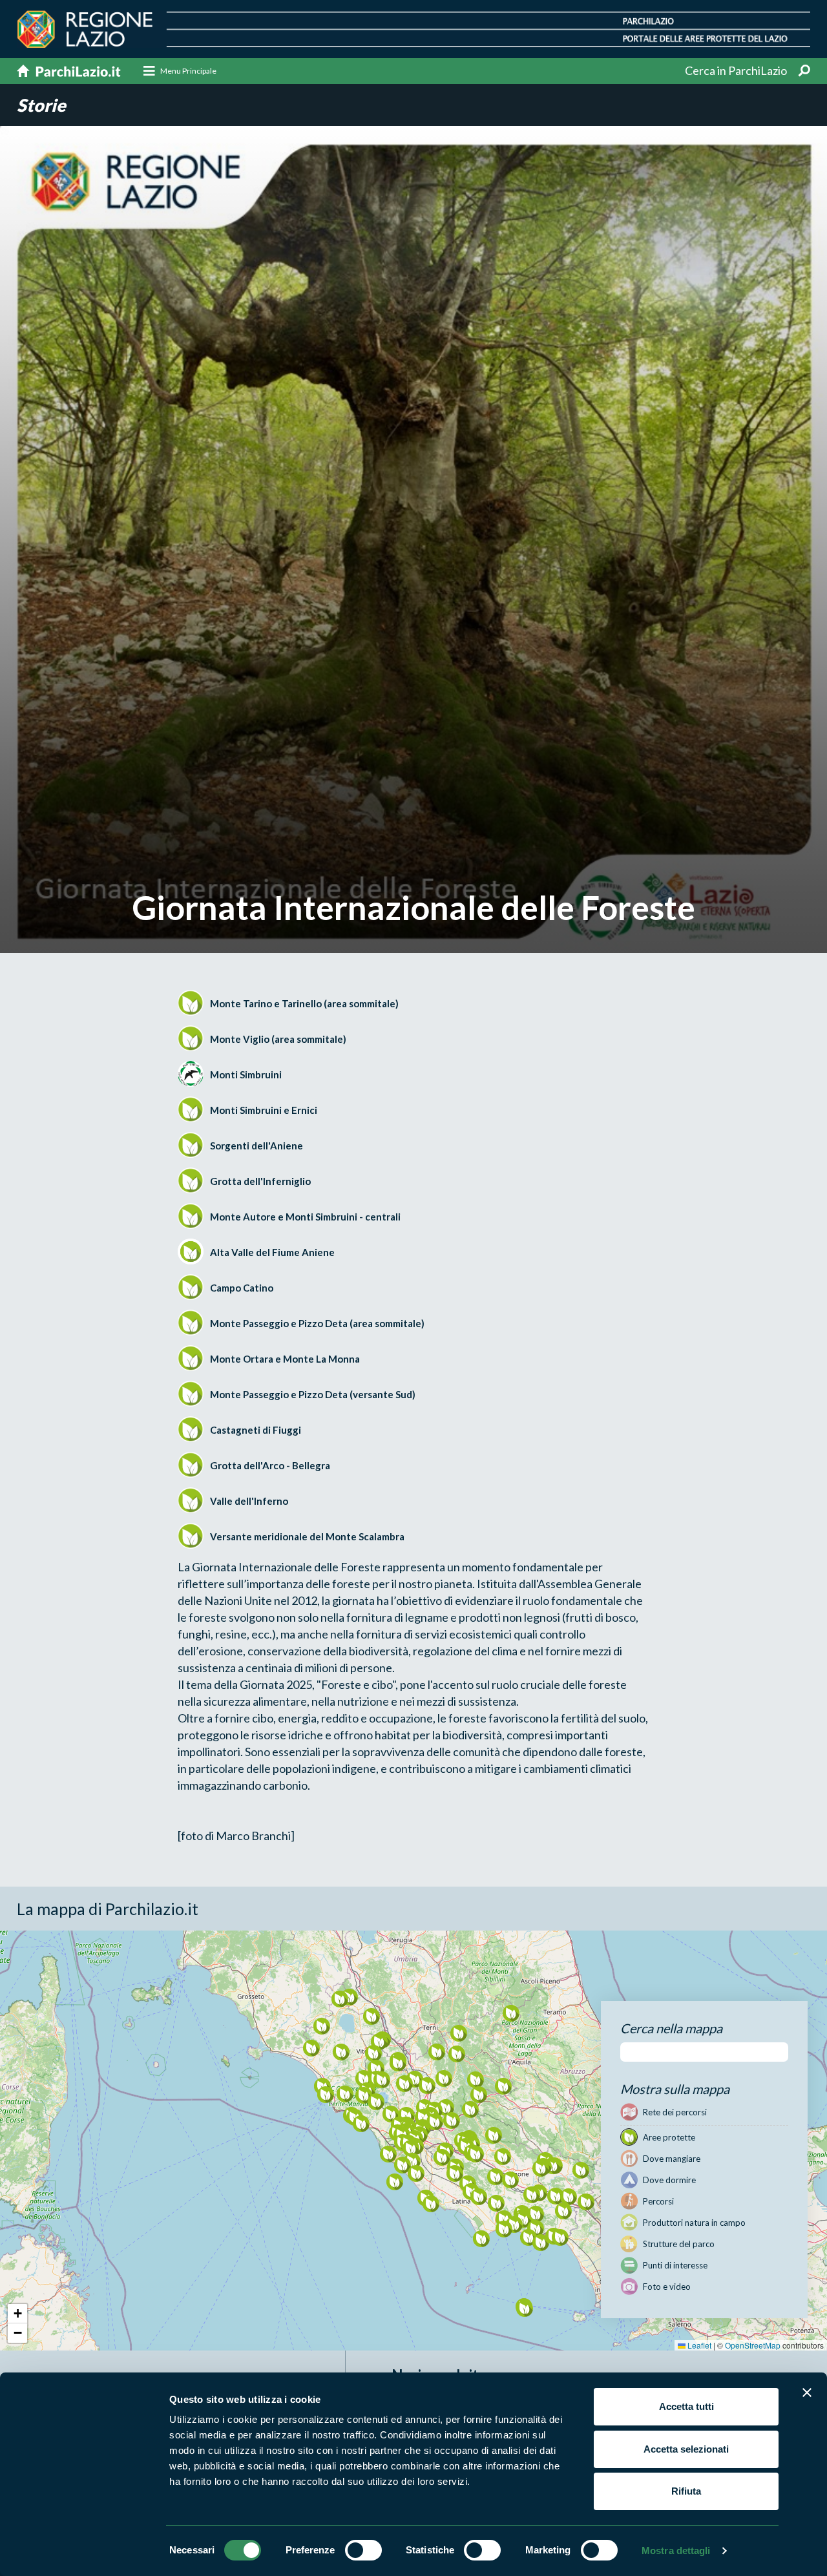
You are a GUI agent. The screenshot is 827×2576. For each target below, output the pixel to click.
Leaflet (698, 2345)
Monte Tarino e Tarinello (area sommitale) (304, 1003)
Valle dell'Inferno (249, 1501)
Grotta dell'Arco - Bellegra (270, 1465)
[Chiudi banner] (807, 2393)
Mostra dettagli (676, 2550)
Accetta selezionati (686, 2449)
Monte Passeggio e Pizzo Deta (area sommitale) (317, 1323)
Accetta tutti (686, 2406)
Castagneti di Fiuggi (256, 1430)
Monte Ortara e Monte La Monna (285, 1359)
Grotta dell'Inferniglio (260, 1181)
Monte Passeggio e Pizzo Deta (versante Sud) (313, 1394)
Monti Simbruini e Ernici (264, 1110)
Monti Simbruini (246, 1074)
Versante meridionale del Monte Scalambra (307, 1536)
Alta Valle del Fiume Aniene (272, 1252)
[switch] (363, 2550)
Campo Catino (242, 1288)
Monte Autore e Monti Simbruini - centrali (305, 1217)
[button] (382, 2079)
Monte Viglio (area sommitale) (278, 1039)
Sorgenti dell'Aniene (256, 1146)
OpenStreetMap (753, 2345)
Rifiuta (686, 2491)
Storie (41, 105)
